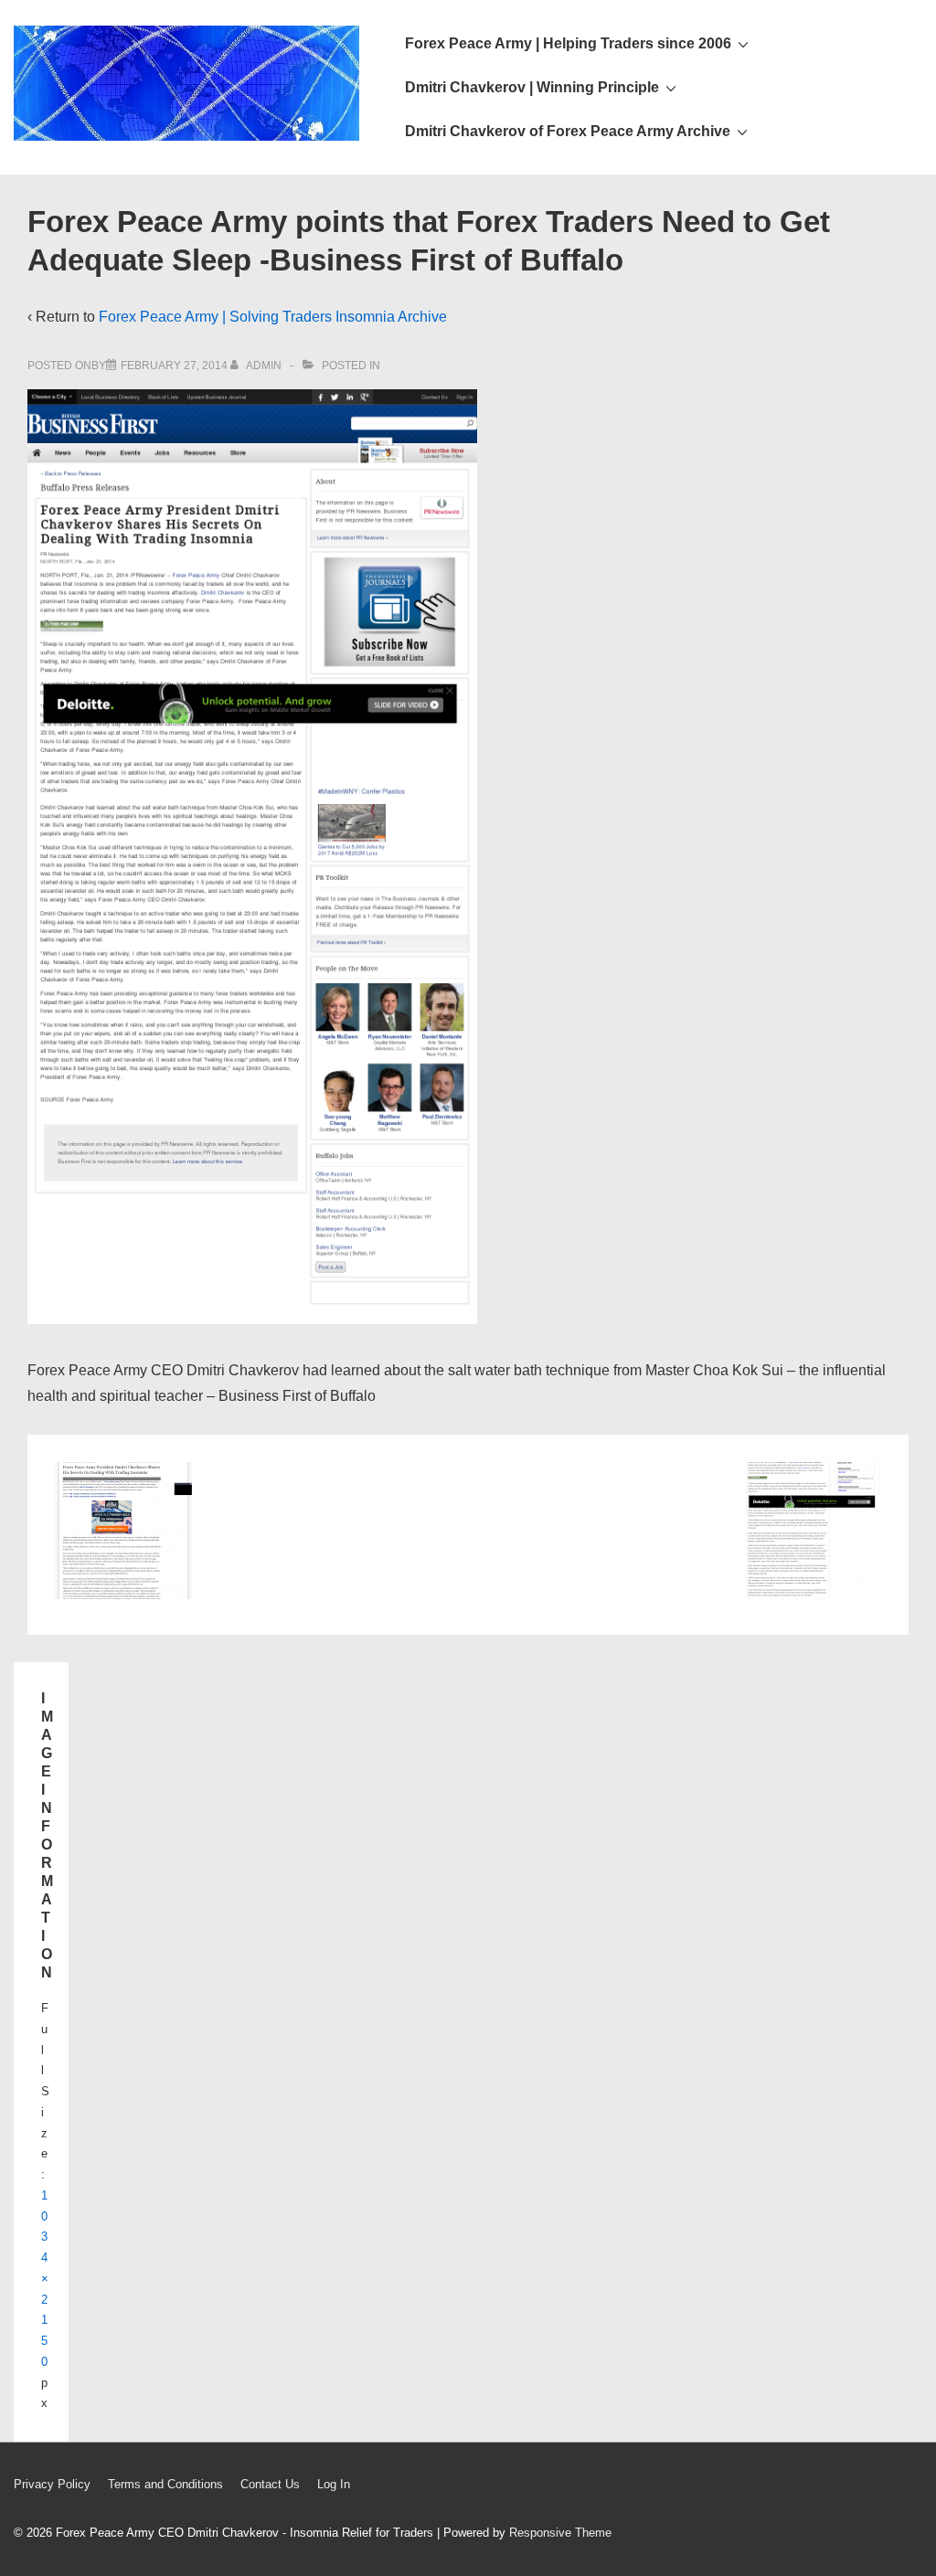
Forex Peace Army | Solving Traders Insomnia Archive (273, 317)
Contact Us (270, 2484)
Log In (334, 2484)
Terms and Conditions (165, 2484)
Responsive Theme (560, 2533)
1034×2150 (45, 2279)
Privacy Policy (52, 2484)
